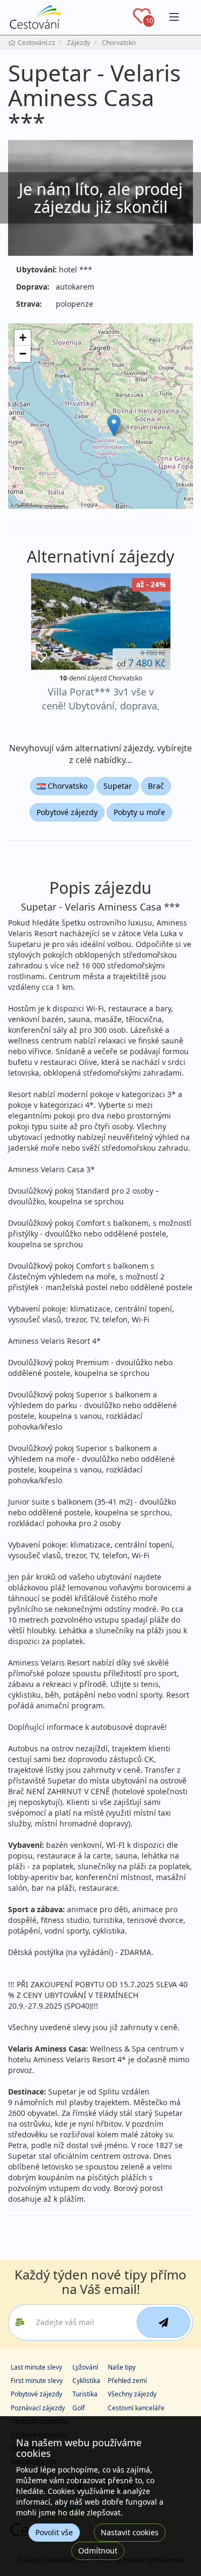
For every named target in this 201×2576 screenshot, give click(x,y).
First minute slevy (37, 2381)
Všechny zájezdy (132, 2394)
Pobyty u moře (139, 812)
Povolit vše (54, 2532)
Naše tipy (122, 2367)
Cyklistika (86, 2381)
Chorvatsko (66, 786)
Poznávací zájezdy (38, 2408)
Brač (156, 786)
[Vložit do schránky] (41, 658)
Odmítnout (98, 2551)
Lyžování (85, 2367)
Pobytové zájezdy (67, 812)
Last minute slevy (36, 2367)
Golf (79, 2408)
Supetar (118, 786)
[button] (114, 425)
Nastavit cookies (130, 2532)
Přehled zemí (127, 2381)
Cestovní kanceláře (136, 2408)
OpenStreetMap (29, 505)
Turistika (85, 2394)
